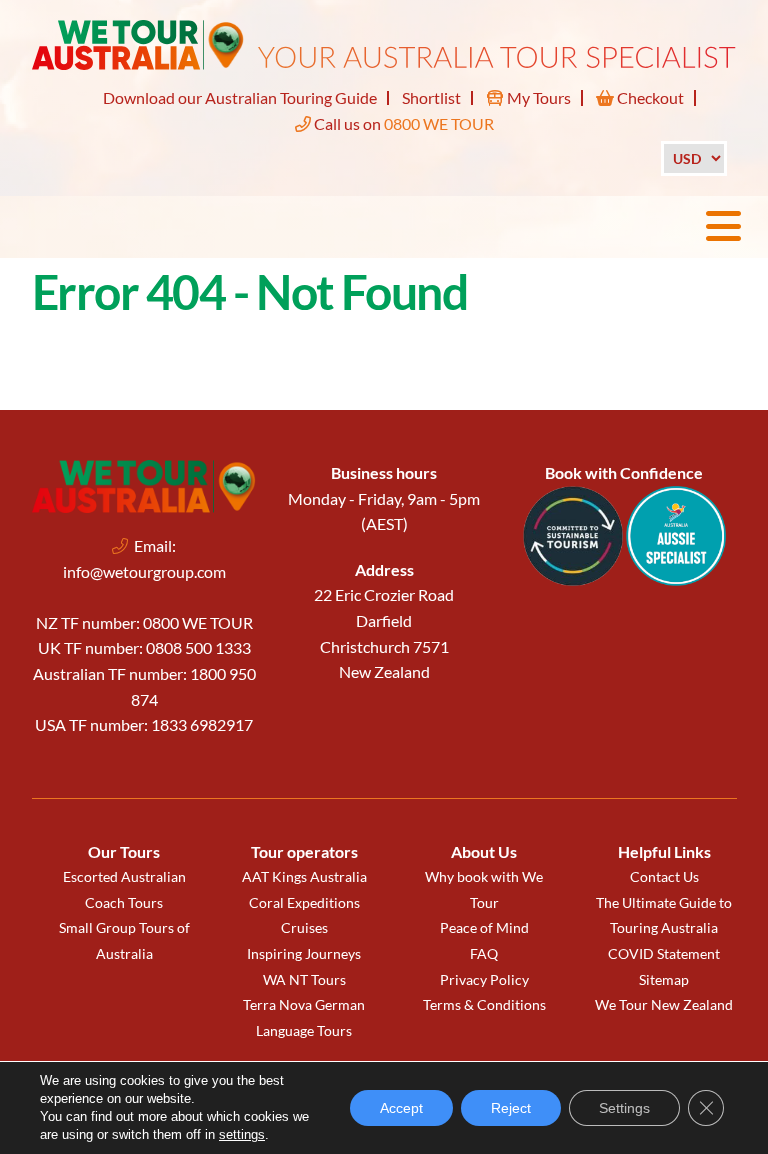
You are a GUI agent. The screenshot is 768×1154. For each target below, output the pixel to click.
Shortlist (431, 97)
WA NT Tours (304, 979)
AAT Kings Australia (304, 876)
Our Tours (124, 851)
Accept (401, 1108)
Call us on (402, 123)
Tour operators (304, 851)
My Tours (537, 97)
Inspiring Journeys (304, 953)
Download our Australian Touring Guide (240, 97)
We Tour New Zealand (664, 1004)
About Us (484, 851)
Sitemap (664, 979)
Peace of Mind (484, 927)
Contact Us (664, 876)
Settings (624, 1108)
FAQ (484, 953)
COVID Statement (664, 953)
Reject (511, 1108)
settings (242, 1134)
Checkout (649, 97)
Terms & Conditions (484, 1004)
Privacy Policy (484, 979)
